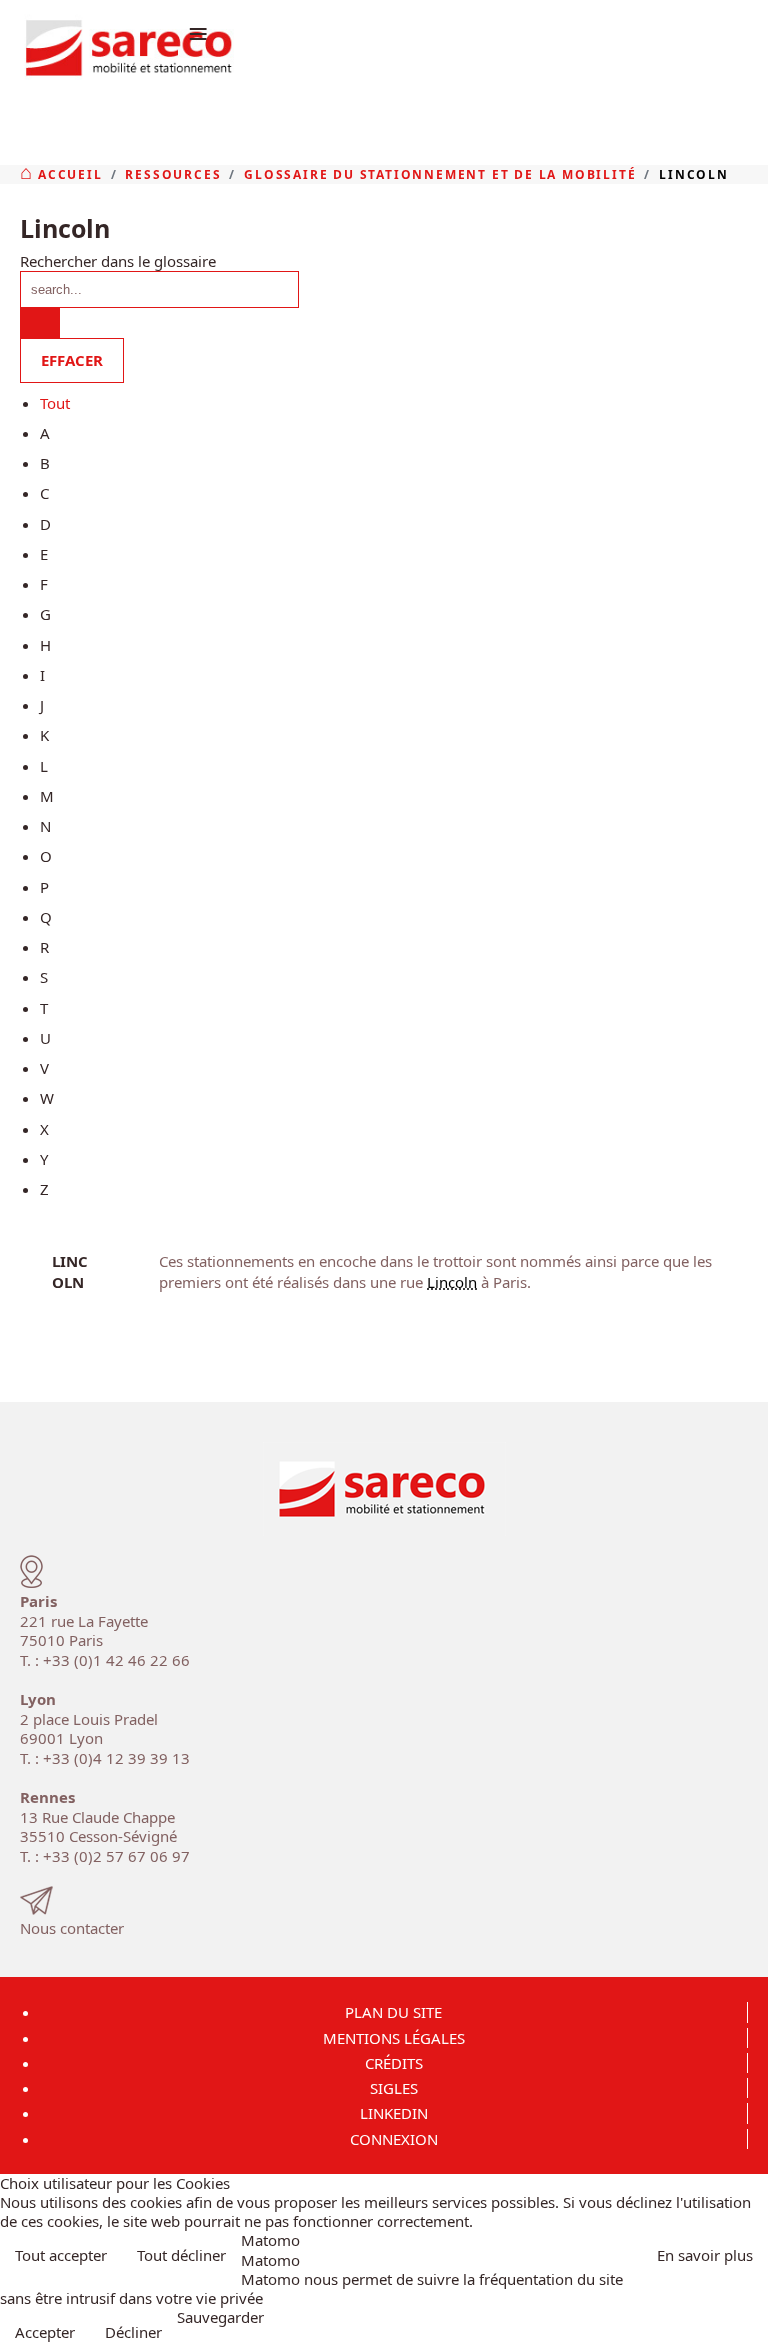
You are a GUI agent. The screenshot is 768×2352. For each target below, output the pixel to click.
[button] (746, 2330)
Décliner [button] (133, 2332)
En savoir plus (705, 2255)
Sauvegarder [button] (220, 2317)
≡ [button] (198, 32)
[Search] (40, 323)
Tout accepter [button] (61, 2255)
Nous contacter (72, 1928)
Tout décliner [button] (181, 2255)
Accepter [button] (45, 2332)
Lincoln (70, 1271)
